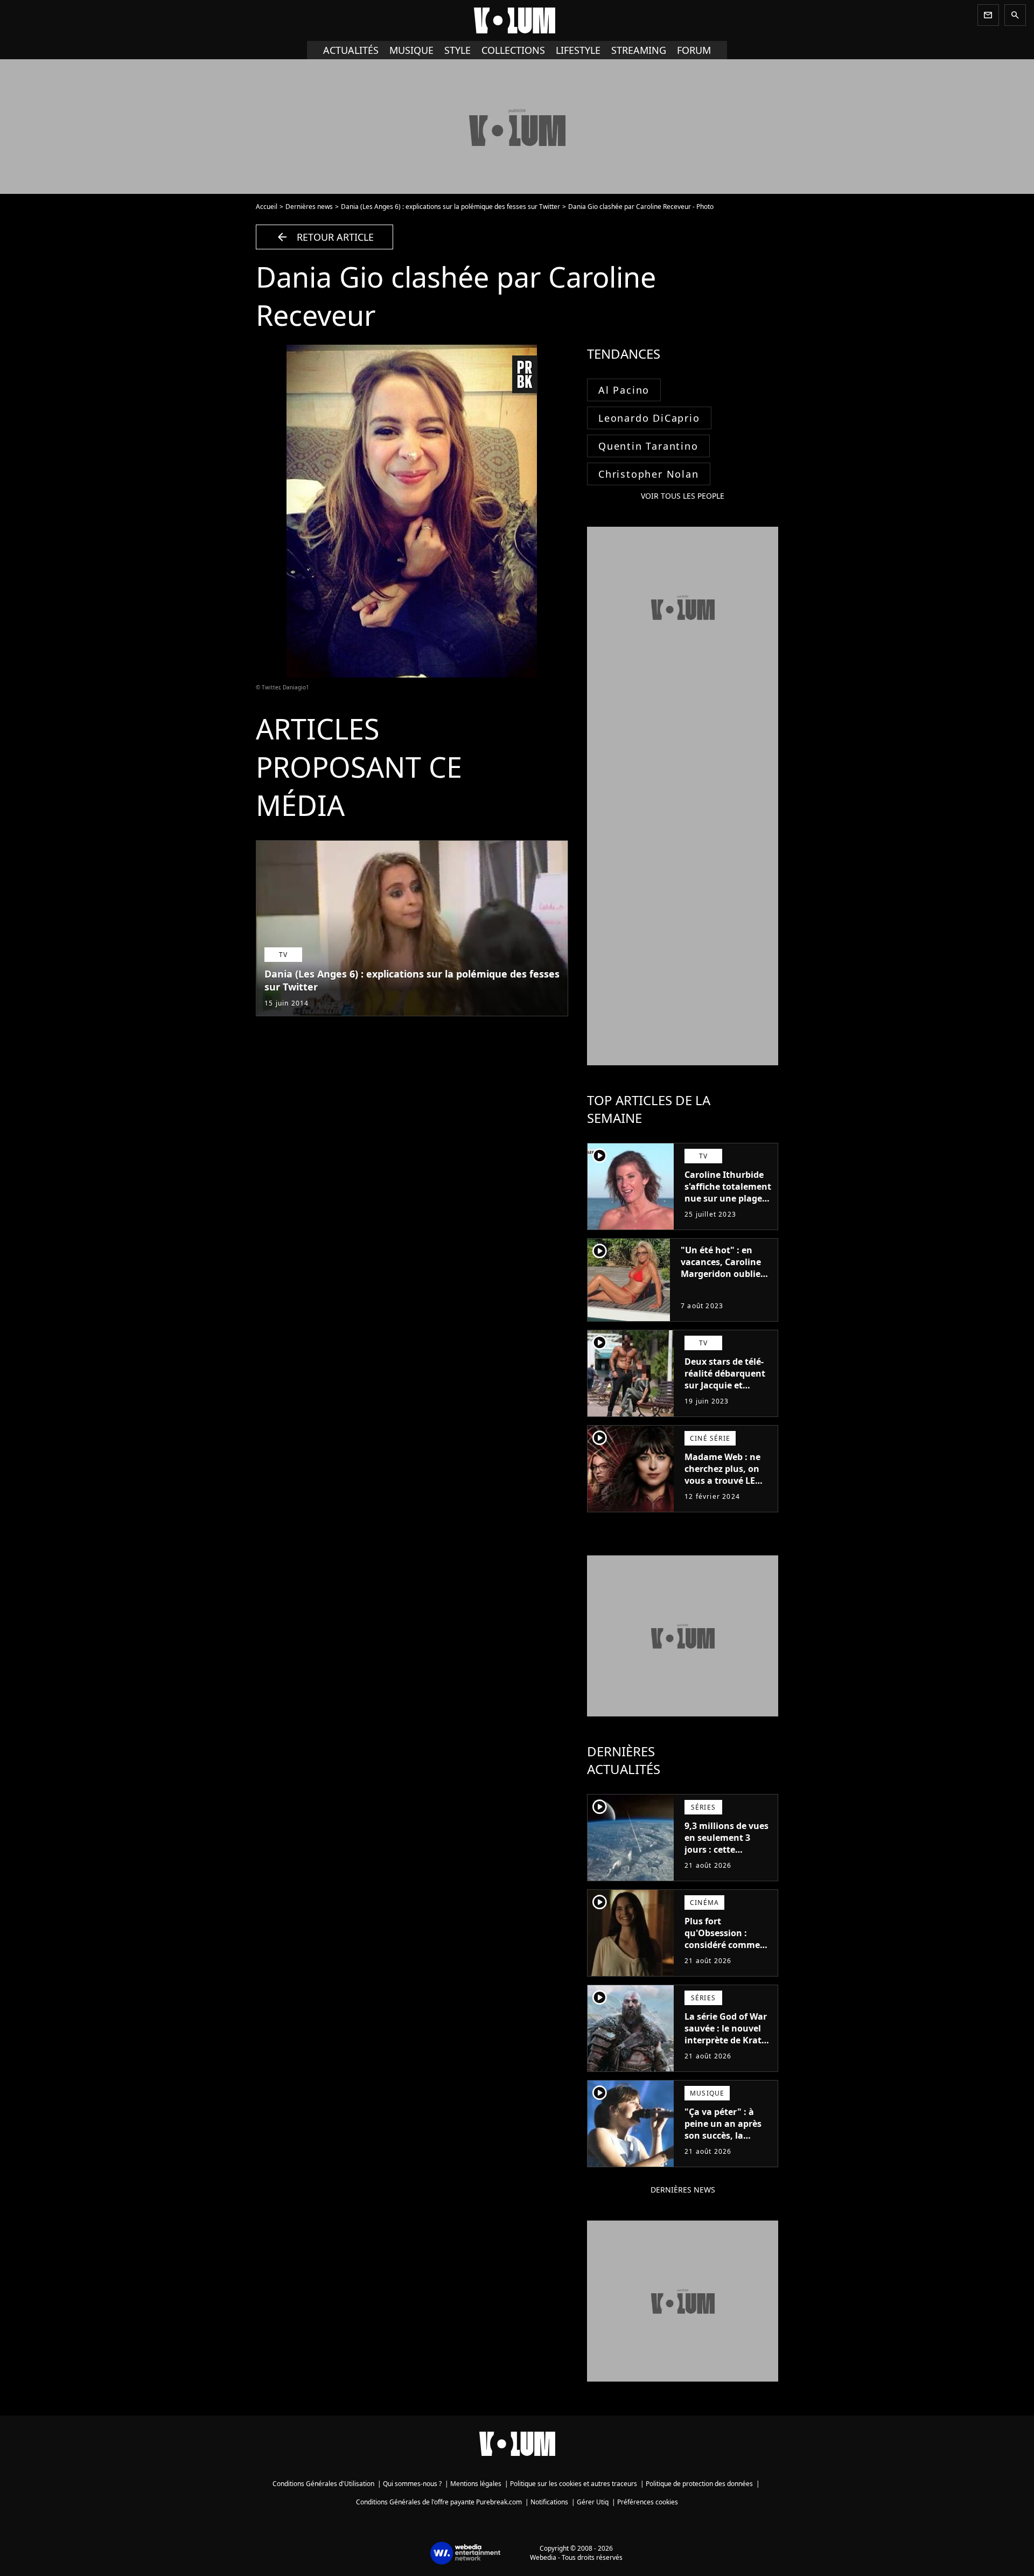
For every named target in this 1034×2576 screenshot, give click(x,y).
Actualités (351, 50)
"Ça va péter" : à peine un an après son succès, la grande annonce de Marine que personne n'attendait (726, 2147)
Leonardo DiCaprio (649, 418)
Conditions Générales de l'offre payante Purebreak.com (439, 2502)
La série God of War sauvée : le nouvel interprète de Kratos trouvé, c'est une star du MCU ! (728, 2040)
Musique (411, 50)
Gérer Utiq (593, 2502)
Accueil (267, 207)
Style (457, 50)
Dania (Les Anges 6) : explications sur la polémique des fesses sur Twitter (450, 207)
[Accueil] (517, 20)
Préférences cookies (648, 2502)
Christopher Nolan (649, 474)
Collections (513, 50)
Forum (694, 50)
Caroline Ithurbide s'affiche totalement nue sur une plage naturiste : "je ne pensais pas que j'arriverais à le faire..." (728, 1210)
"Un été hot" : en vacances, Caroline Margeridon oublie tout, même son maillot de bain (721, 1274)
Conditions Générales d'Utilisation (323, 2484)
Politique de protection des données (699, 2484)
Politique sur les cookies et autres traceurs (574, 2484)
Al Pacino (624, 390)
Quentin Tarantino (648, 446)
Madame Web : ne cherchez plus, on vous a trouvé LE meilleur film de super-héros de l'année (722, 1486)
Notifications (549, 2502)
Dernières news (309, 207)
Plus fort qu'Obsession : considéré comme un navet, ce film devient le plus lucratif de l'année (723, 1951)
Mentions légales (476, 2484)
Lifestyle (578, 50)
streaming (639, 50)
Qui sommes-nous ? (412, 2484)
